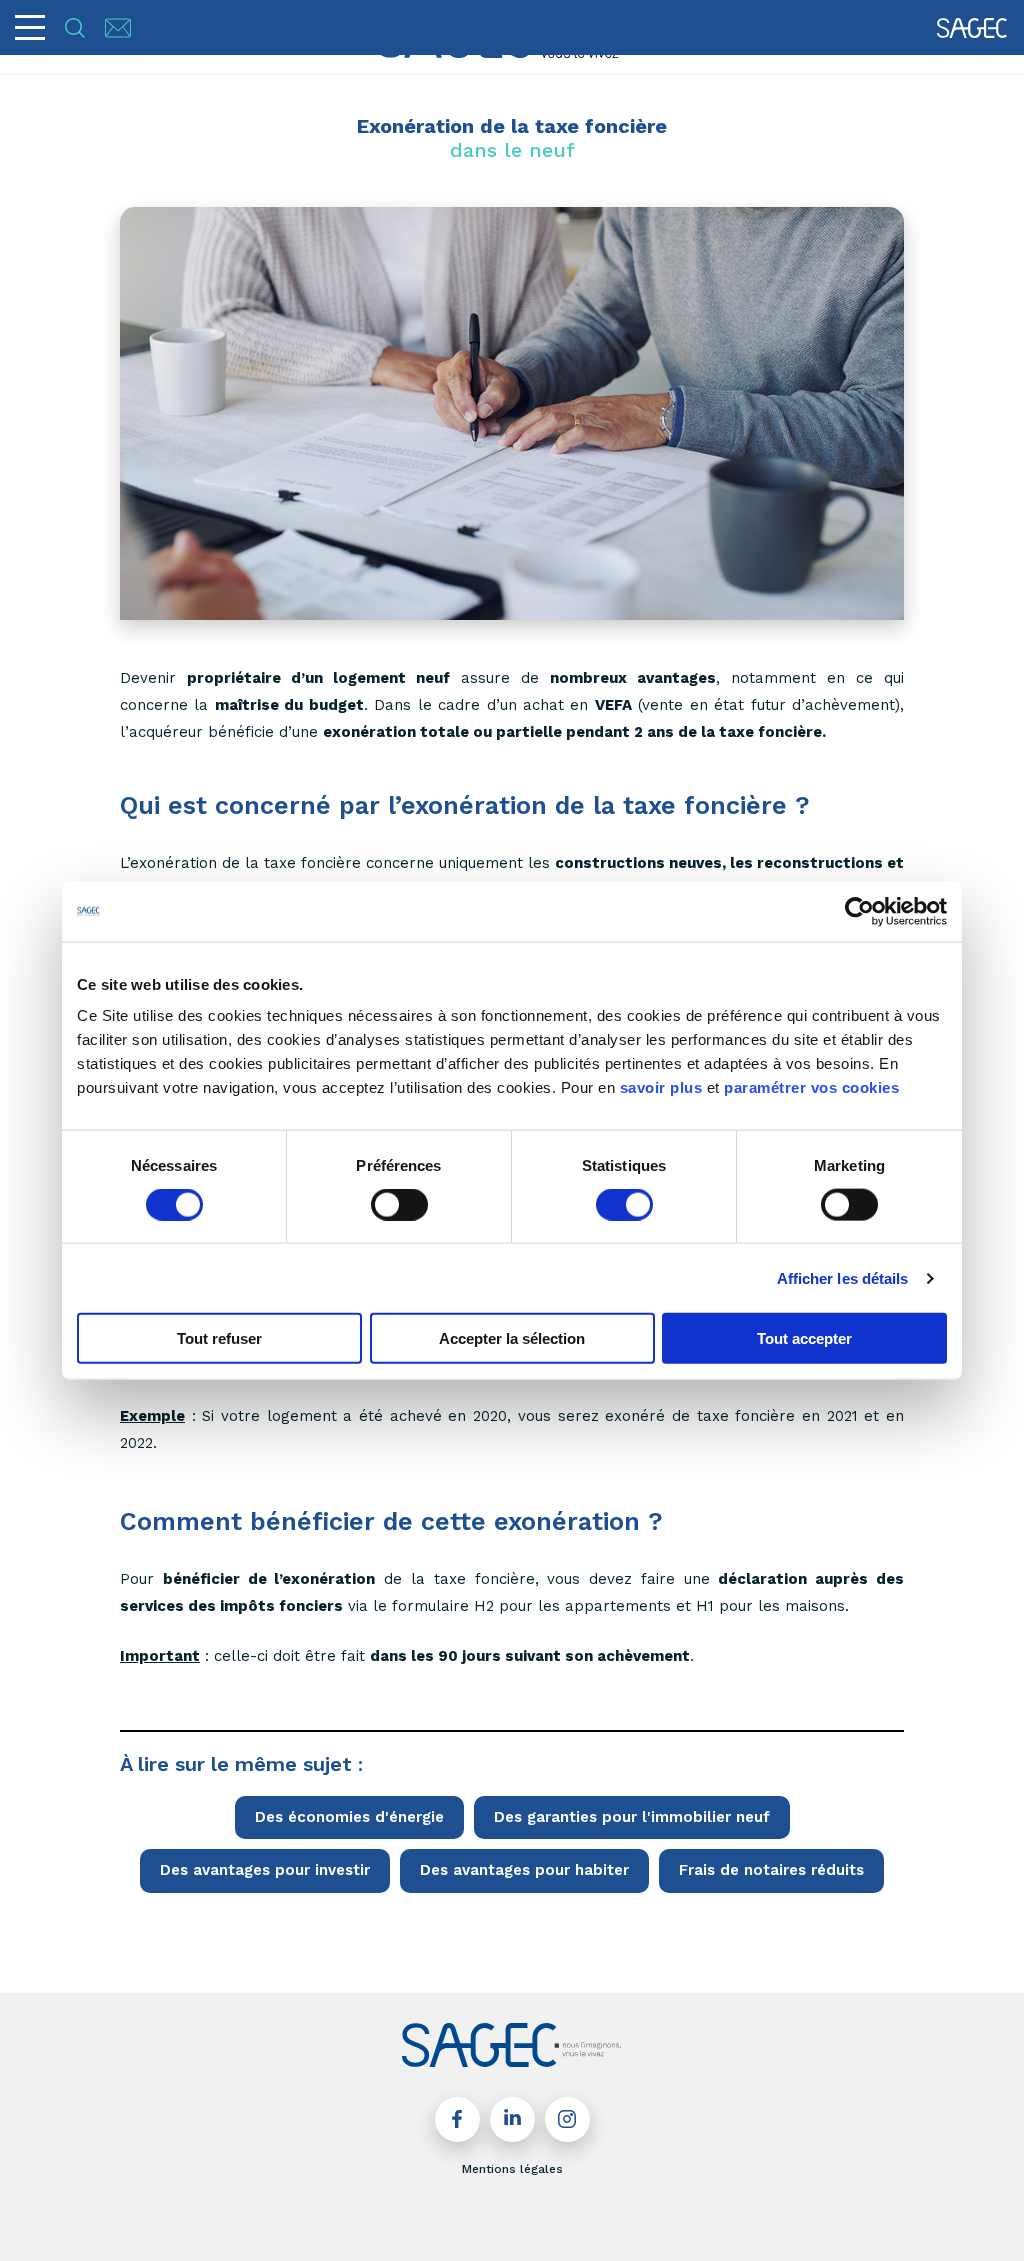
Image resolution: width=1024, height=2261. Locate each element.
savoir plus (661, 1087)
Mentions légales (512, 2169)
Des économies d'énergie (349, 1817)
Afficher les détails (843, 1277)
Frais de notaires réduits (771, 1870)
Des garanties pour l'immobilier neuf (632, 1817)
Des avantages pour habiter (524, 1870)
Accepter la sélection (512, 1338)
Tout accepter (804, 1338)
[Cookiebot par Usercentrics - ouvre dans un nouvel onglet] (859, 911)
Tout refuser (219, 1338)
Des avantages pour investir (265, 1870)
